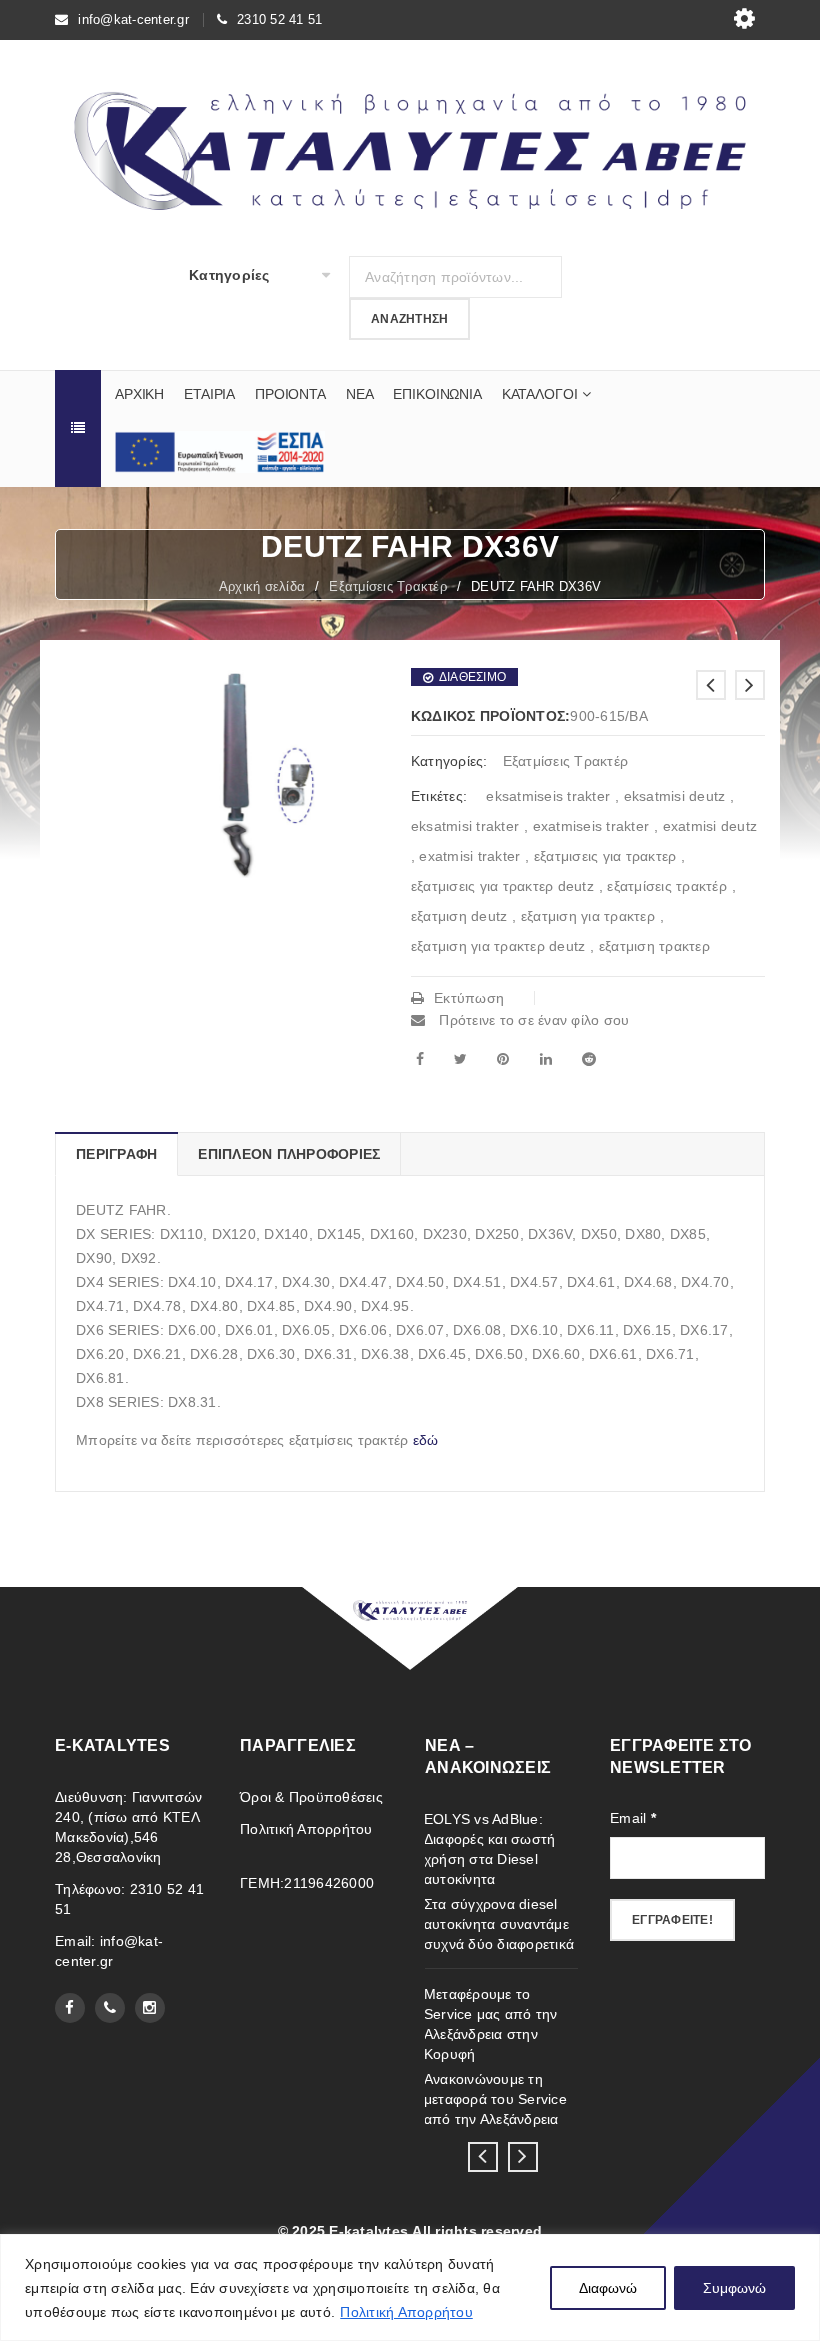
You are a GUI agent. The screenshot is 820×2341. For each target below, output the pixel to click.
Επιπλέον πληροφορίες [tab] (289, 1154)
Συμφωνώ (734, 2288)
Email (633, 1818)
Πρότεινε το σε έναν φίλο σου (532, 1020)
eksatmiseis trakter (548, 796)
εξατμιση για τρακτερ (588, 916)
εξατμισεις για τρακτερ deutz (502, 886)
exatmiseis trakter (591, 826)
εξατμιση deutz (459, 916)
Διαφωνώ (608, 2288)
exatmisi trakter (469, 856)
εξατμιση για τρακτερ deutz (498, 946)
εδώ (426, 1440)
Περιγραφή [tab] (116, 1154)
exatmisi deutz (710, 826)
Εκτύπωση (469, 998)
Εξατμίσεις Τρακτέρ (388, 586)
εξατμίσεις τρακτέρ (667, 886)
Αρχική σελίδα (262, 586)
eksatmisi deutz (675, 796)
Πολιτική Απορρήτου (406, 2312)
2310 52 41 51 (279, 19)
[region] (410, 2287)
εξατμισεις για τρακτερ (605, 856)
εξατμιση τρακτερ (654, 946)
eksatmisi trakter (465, 826)
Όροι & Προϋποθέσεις (311, 1797)
